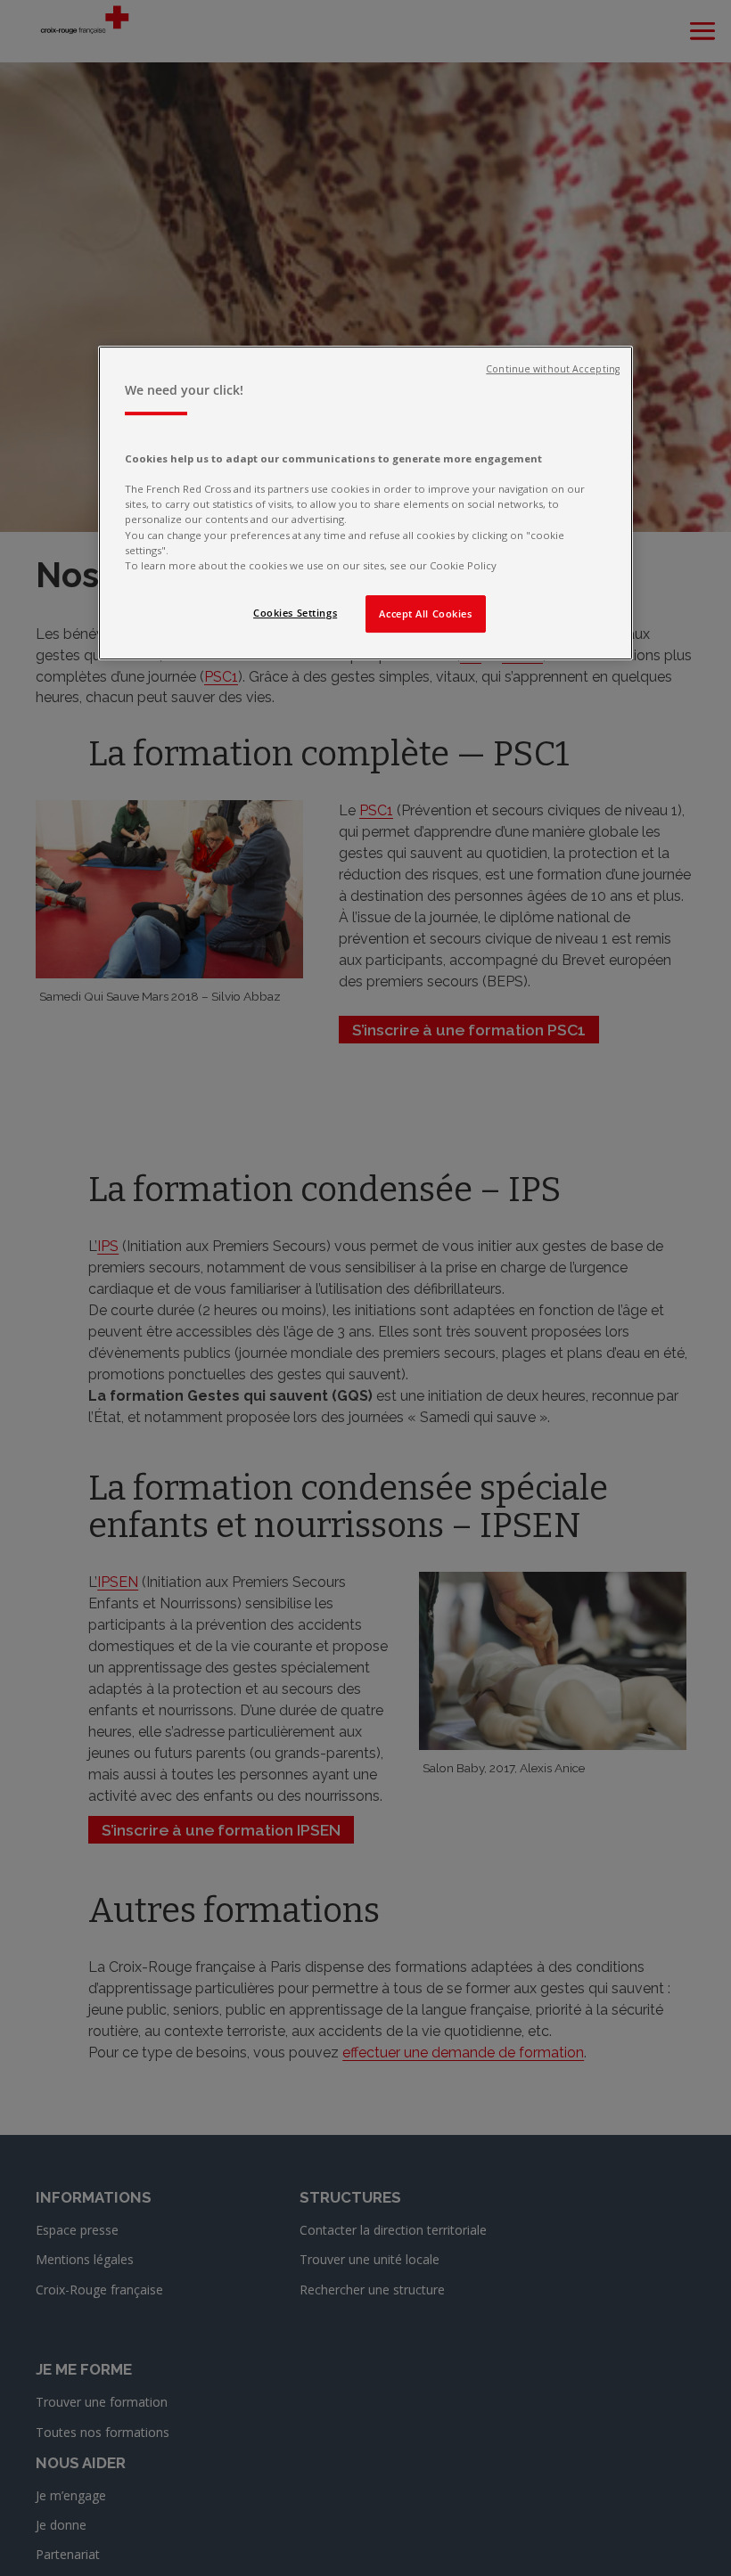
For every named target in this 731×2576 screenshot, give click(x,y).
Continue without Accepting (553, 369)
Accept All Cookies (425, 613)
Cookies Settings (295, 613)
